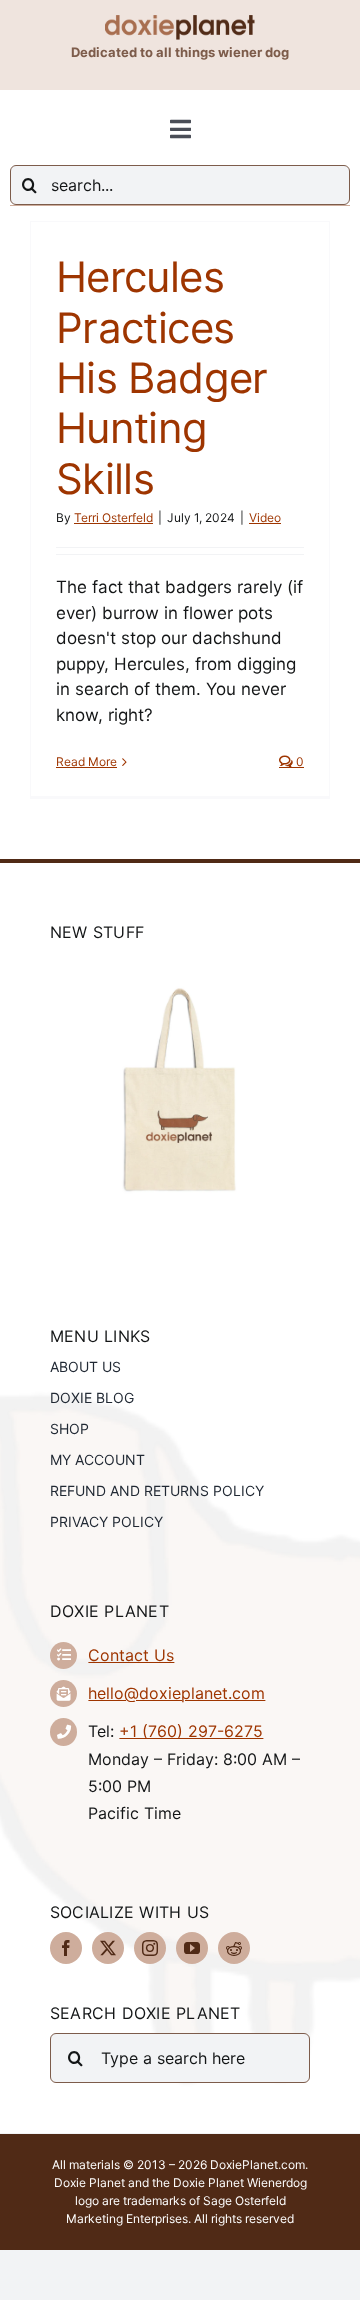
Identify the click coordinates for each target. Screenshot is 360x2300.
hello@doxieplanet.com (176, 1693)
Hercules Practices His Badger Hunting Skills (162, 377)
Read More (86, 761)
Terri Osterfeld (113, 517)
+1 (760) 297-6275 (191, 1731)
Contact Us (131, 1655)
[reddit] (234, 1948)
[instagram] (150, 1948)
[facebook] (66, 1948)
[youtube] (192, 1948)
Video (265, 517)
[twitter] (108, 1948)
